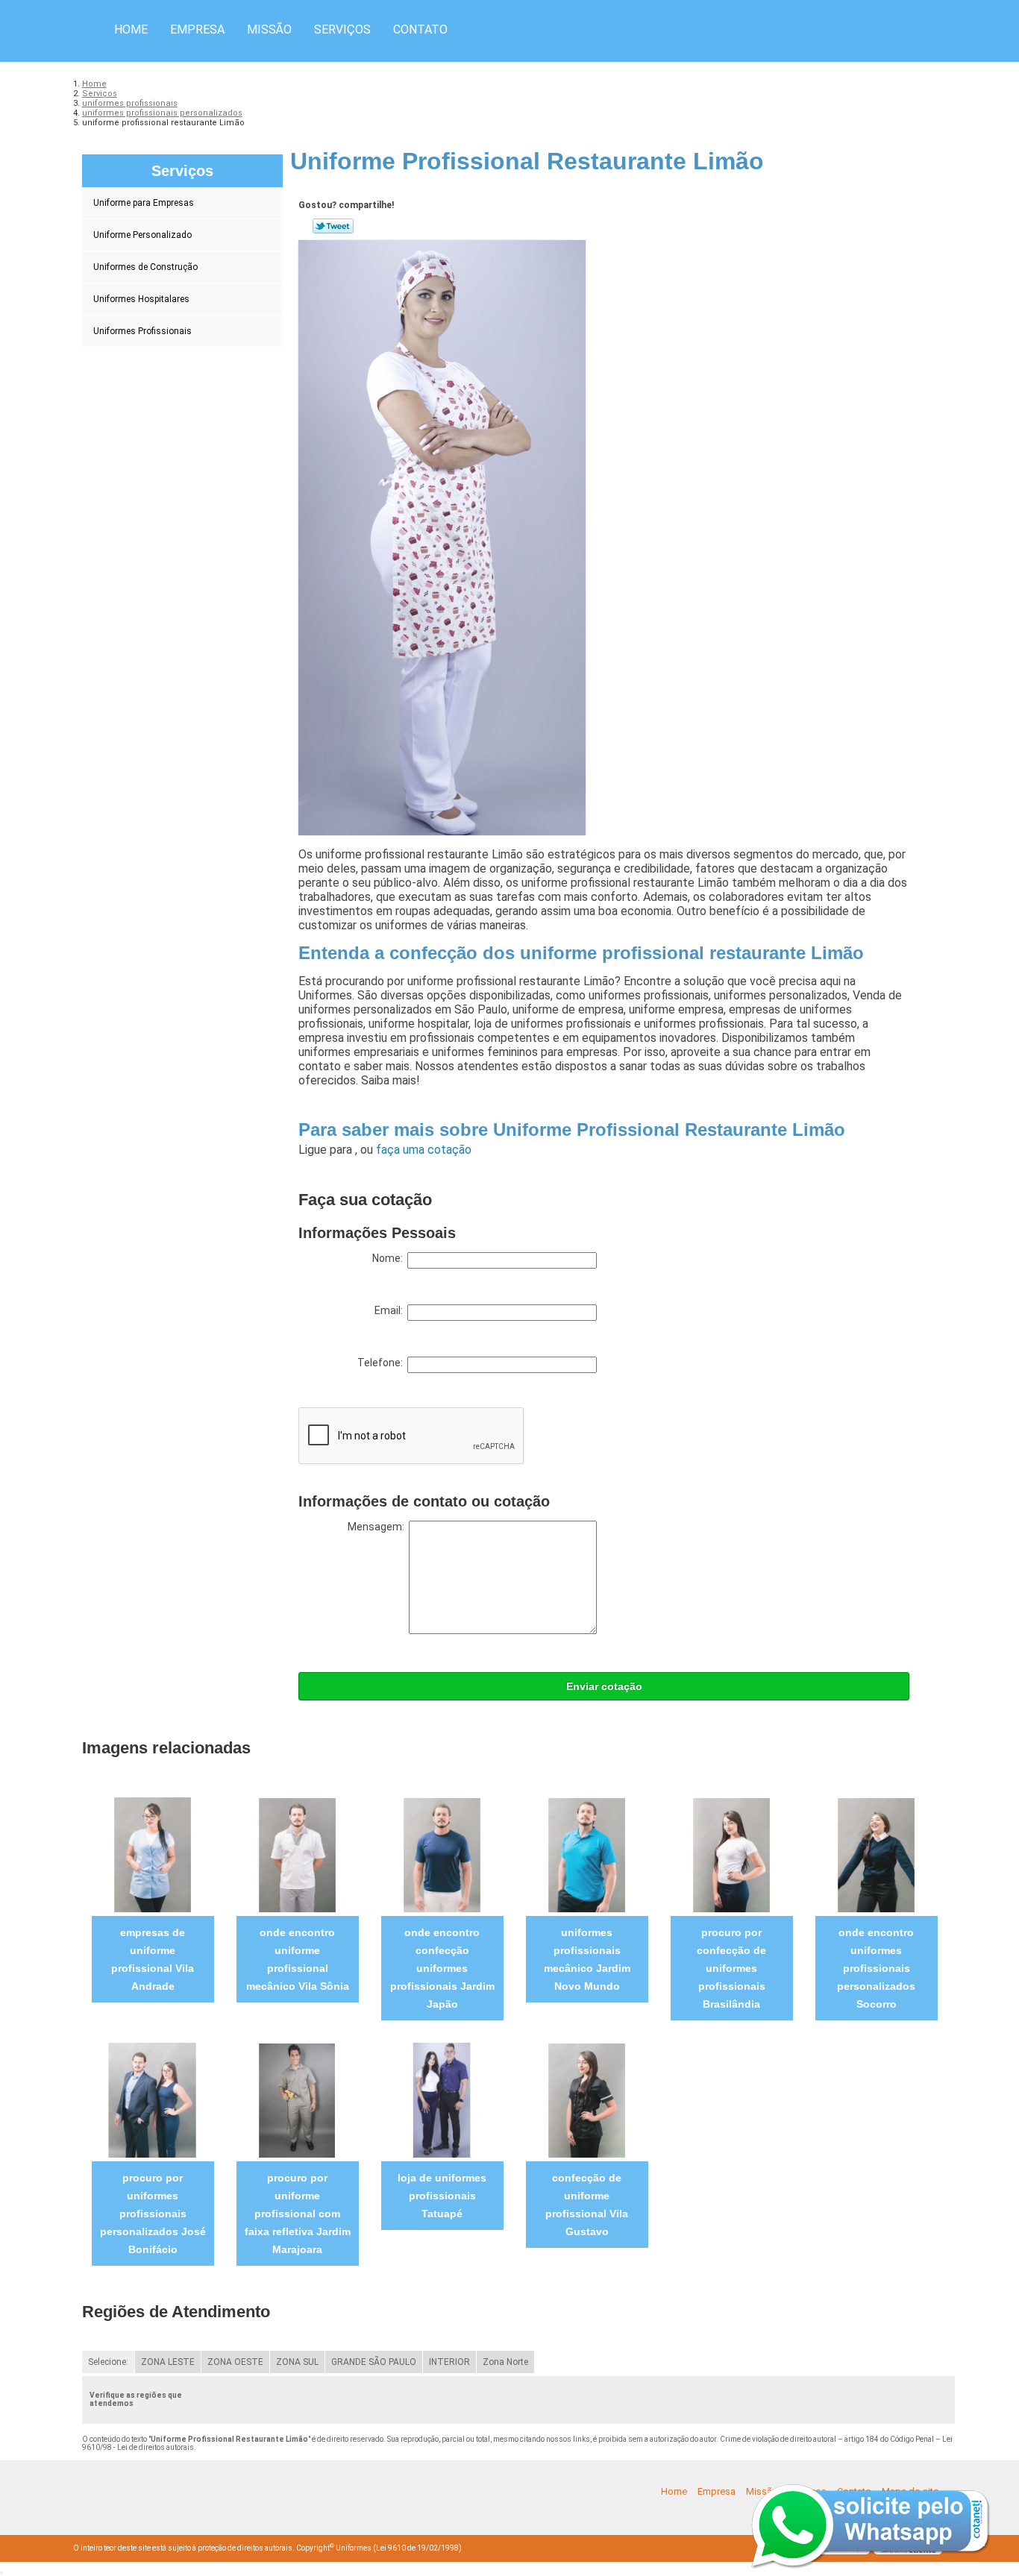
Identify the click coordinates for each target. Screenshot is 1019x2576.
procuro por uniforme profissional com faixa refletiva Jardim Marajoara (298, 2214)
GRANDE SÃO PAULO (374, 2362)
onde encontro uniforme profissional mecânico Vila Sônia (298, 1959)
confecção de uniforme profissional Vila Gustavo (587, 2205)
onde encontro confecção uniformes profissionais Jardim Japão (442, 1968)
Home (131, 29)
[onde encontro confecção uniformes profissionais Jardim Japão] (442, 1854)
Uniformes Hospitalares (141, 299)
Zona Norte (505, 2362)
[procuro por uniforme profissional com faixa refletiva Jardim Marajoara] (297, 2100)
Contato (420, 29)
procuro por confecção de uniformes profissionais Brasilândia (731, 1968)
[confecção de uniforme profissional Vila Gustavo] (587, 2100)
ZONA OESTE (235, 2362)
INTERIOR (449, 2362)
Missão (269, 29)
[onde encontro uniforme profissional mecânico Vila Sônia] (297, 1854)
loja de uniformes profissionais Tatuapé (442, 2196)
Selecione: (108, 2362)
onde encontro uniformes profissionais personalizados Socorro (876, 1968)
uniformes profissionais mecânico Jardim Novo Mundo (587, 1959)
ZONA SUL (297, 2362)
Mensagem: (378, 1527)
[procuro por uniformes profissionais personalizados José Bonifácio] (153, 2100)
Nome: (390, 1258)
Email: (391, 1310)
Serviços (342, 29)
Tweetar (333, 226)
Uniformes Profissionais (142, 331)
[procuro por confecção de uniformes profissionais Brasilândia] (731, 1854)
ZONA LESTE (168, 2362)
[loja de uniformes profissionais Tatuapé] (442, 2100)
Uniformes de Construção (145, 267)
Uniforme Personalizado (142, 235)
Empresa (197, 29)
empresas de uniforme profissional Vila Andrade (153, 1959)
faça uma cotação (424, 1150)
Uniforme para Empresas (144, 203)
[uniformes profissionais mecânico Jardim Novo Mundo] (587, 1854)
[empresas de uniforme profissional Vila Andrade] (153, 1854)
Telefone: (382, 1363)
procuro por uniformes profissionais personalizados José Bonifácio (153, 2214)
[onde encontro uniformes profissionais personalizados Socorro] (876, 1854)
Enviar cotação (604, 1686)
